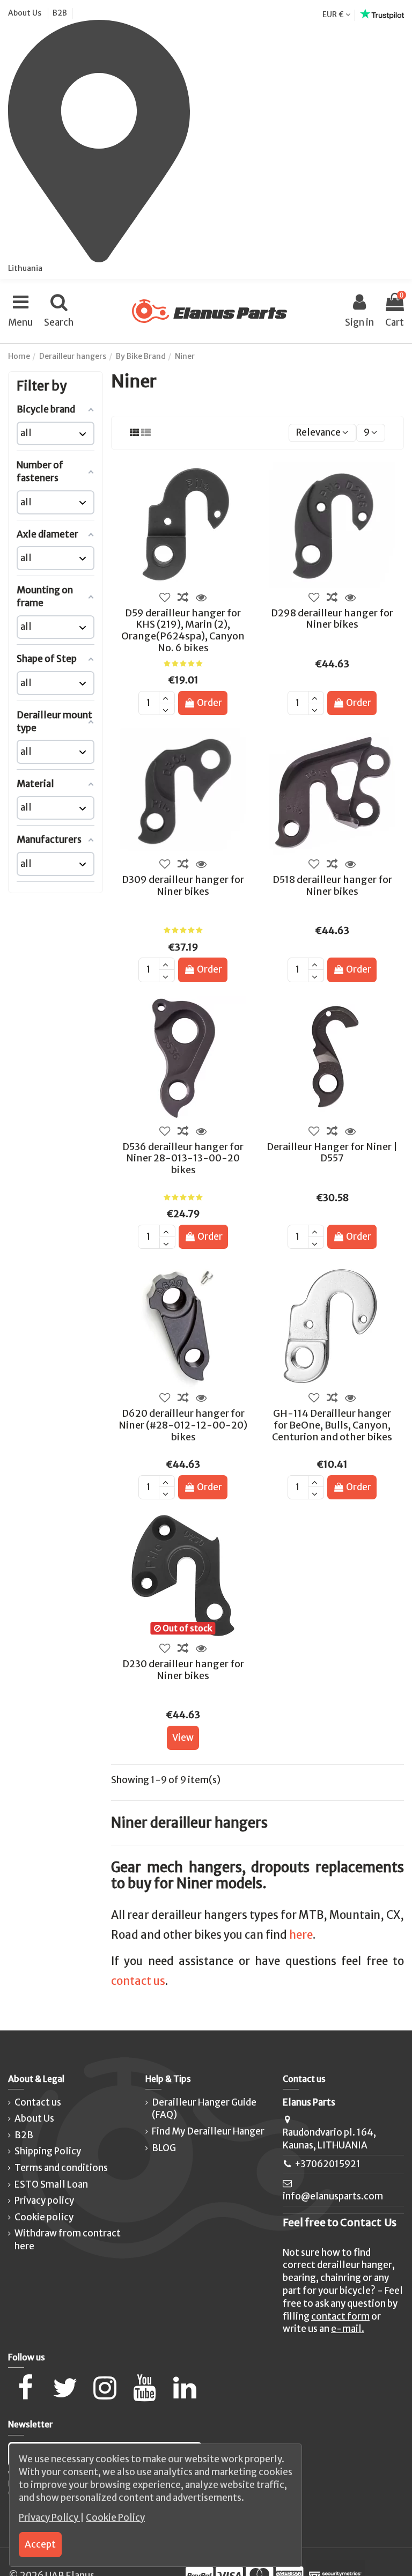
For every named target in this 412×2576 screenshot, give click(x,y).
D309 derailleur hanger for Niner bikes (183, 885)
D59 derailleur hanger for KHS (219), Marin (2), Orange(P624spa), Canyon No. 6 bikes (183, 630)
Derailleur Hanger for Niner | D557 (332, 1153)
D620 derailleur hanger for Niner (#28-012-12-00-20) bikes (183, 1425)
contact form (340, 2316)
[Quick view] (201, 598)
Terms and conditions (61, 2168)
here (301, 1935)
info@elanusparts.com (333, 2196)
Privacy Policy (49, 2518)
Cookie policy (44, 2217)
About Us (25, 13)
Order (209, 703)
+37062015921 (328, 2164)
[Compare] (183, 598)
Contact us (38, 2102)
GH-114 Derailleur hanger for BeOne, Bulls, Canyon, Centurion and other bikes (332, 1425)
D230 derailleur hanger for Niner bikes (183, 1670)
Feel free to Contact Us (340, 2222)
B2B (60, 13)
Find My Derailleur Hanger (208, 2131)
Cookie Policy (115, 2518)
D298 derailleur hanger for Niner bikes (332, 619)
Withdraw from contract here (68, 2240)
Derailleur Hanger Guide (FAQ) (204, 2109)
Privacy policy (44, 2200)
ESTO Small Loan (51, 2184)
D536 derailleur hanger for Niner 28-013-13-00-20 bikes (183, 1158)
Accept (40, 2544)
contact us (138, 1981)
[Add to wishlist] (165, 598)
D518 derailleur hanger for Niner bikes (332, 885)
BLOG (164, 2148)
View (183, 1738)
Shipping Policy (48, 2151)
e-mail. (348, 2329)
